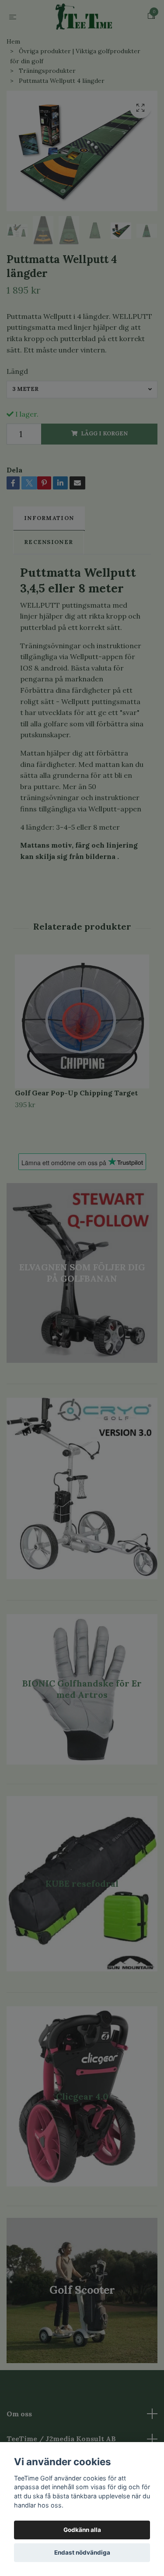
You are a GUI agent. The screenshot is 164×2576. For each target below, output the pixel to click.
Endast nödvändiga (82, 2552)
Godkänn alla (82, 2530)
